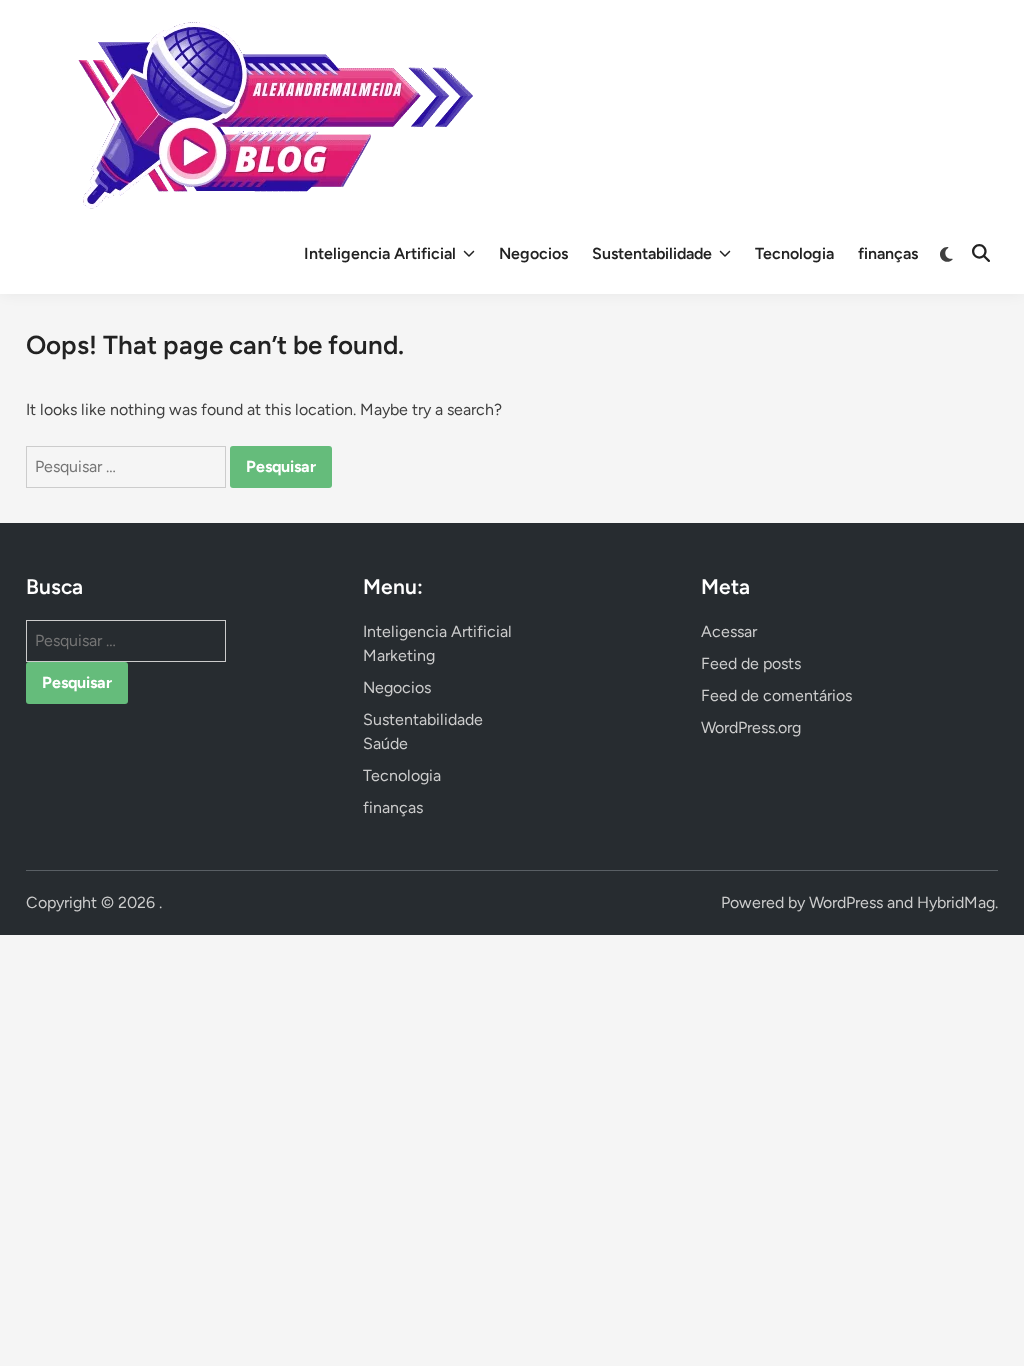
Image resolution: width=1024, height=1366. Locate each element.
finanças (888, 253)
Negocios (533, 253)
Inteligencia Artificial (380, 253)
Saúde (385, 743)
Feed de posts (751, 663)
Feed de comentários (776, 695)
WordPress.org (751, 727)
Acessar (729, 631)
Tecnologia (794, 253)
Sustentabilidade (652, 253)
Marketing (399, 655)
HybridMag (956, 902)
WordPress (846, 902)
